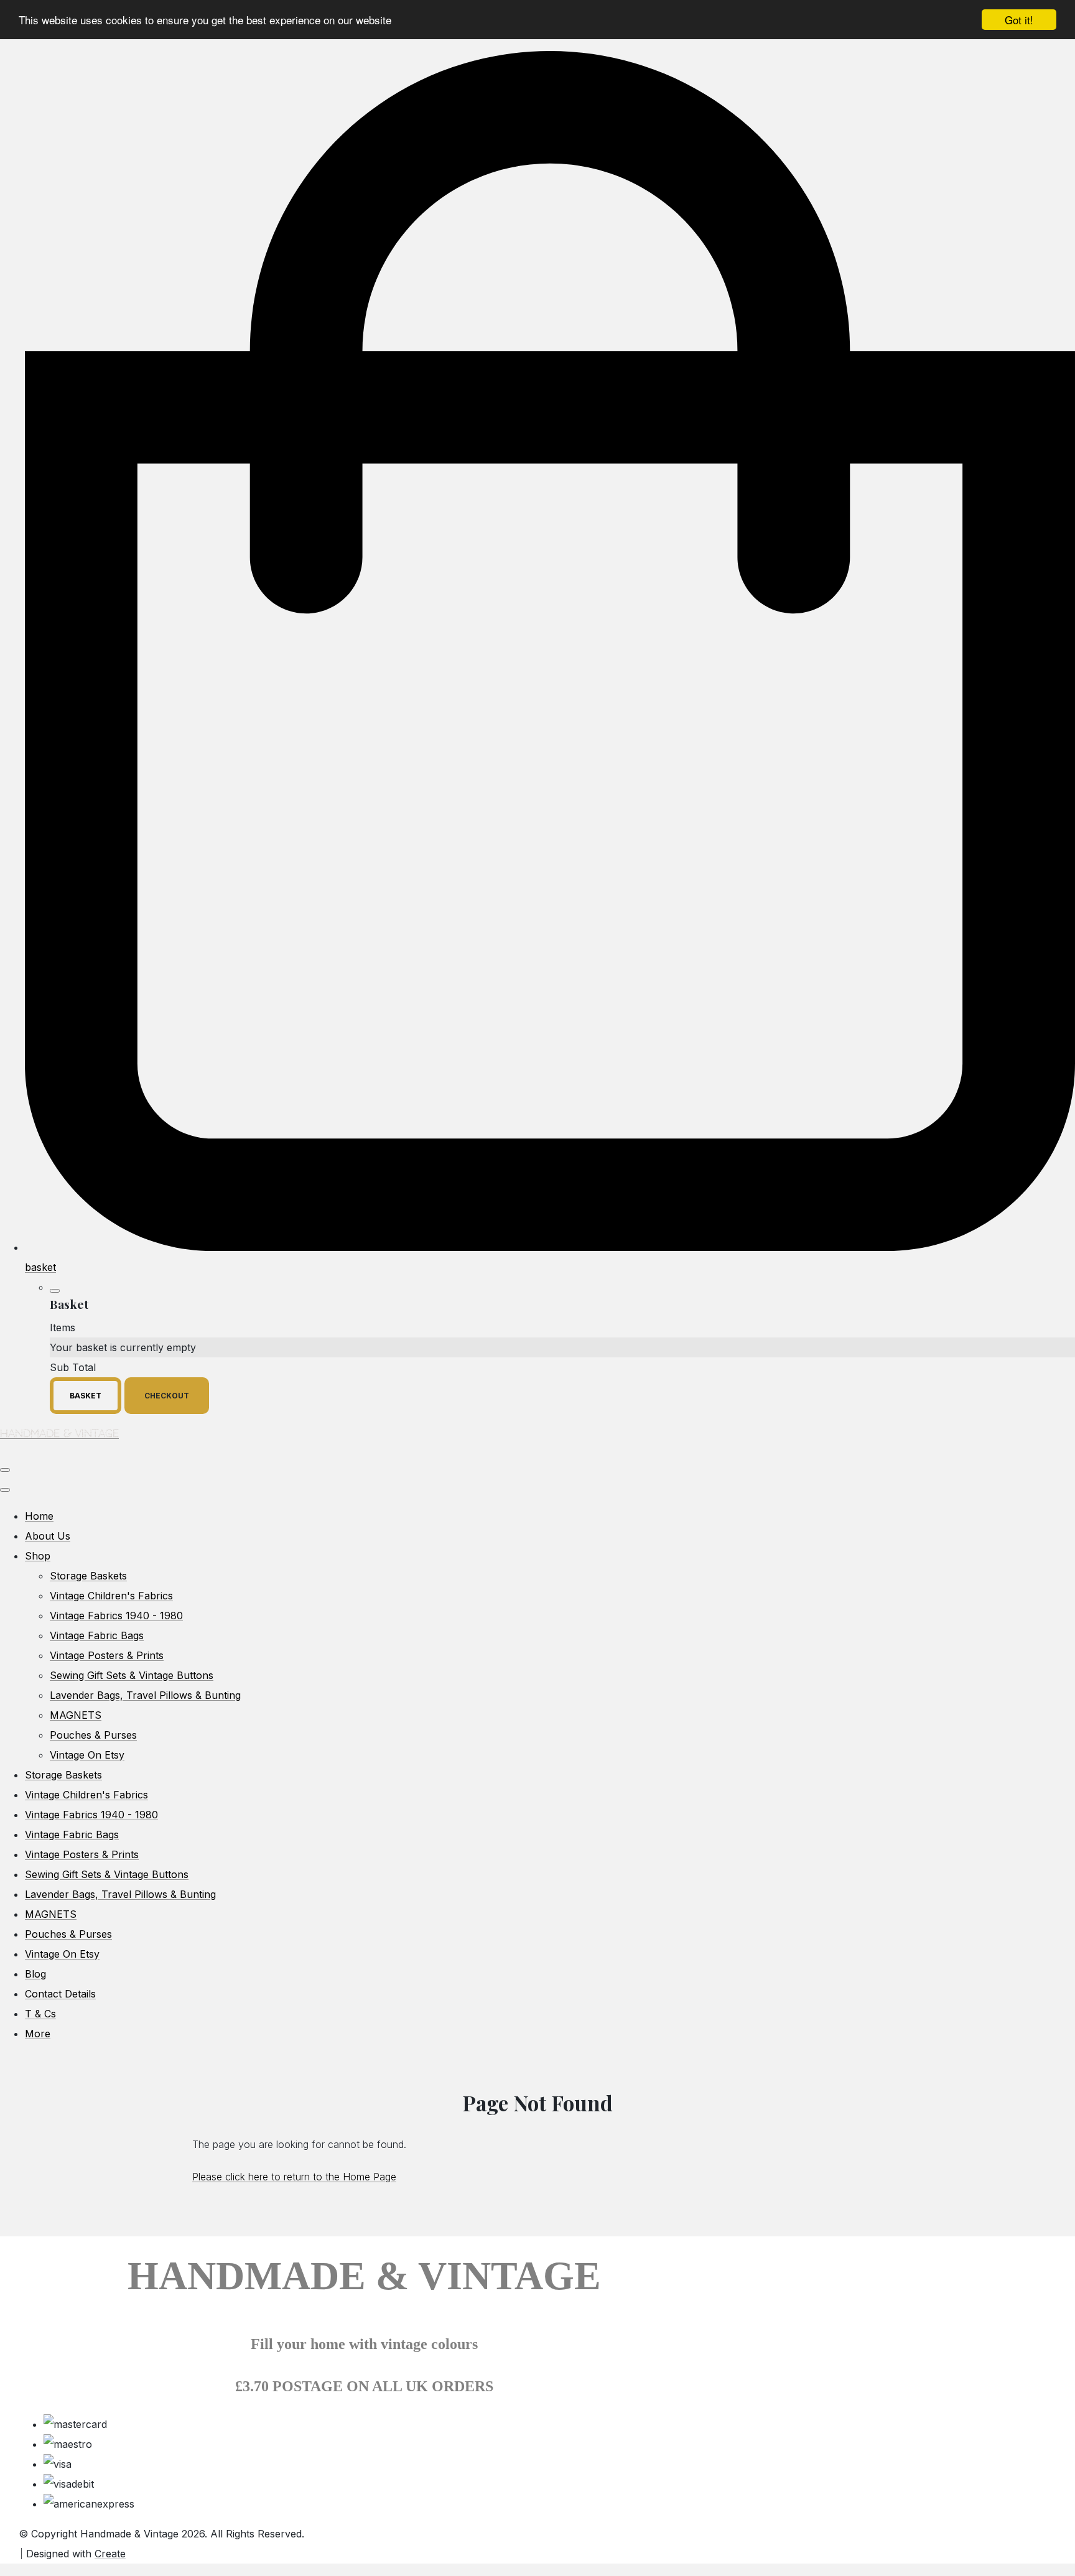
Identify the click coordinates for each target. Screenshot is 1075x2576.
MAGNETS (76, 1715)
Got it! (1019, 20)
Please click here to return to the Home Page (294, 2177)
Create (110, 2554)
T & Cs (40, 2014)
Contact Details (60, 1994)
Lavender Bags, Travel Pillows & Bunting (145, 1695)
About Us (48, 1536)
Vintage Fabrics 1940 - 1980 (116, 1616)
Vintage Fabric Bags (97, 1635)
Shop (38, 1556)
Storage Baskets (88, 1576)
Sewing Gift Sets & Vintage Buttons (132, 1675)
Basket (86, 1396)
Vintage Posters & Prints (107, 1655)
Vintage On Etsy (87, 1755)
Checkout (167, 1396)
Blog (35, 1974)
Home (39, 1516)
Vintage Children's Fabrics (111, 1596)
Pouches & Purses (93, 1735)
